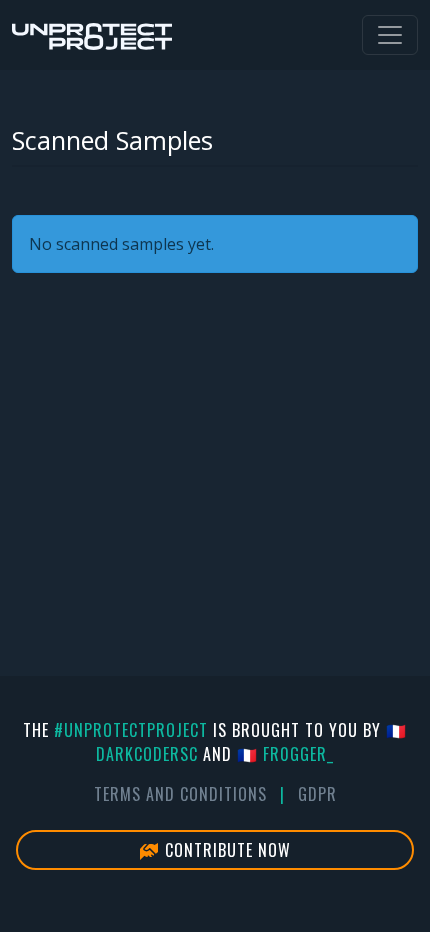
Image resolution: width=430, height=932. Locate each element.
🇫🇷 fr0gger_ (285, 754)
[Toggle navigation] (390, 35)
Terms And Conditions (180, 794)
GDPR (317, 794)
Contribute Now (225, 850)
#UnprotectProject (131, 730)
